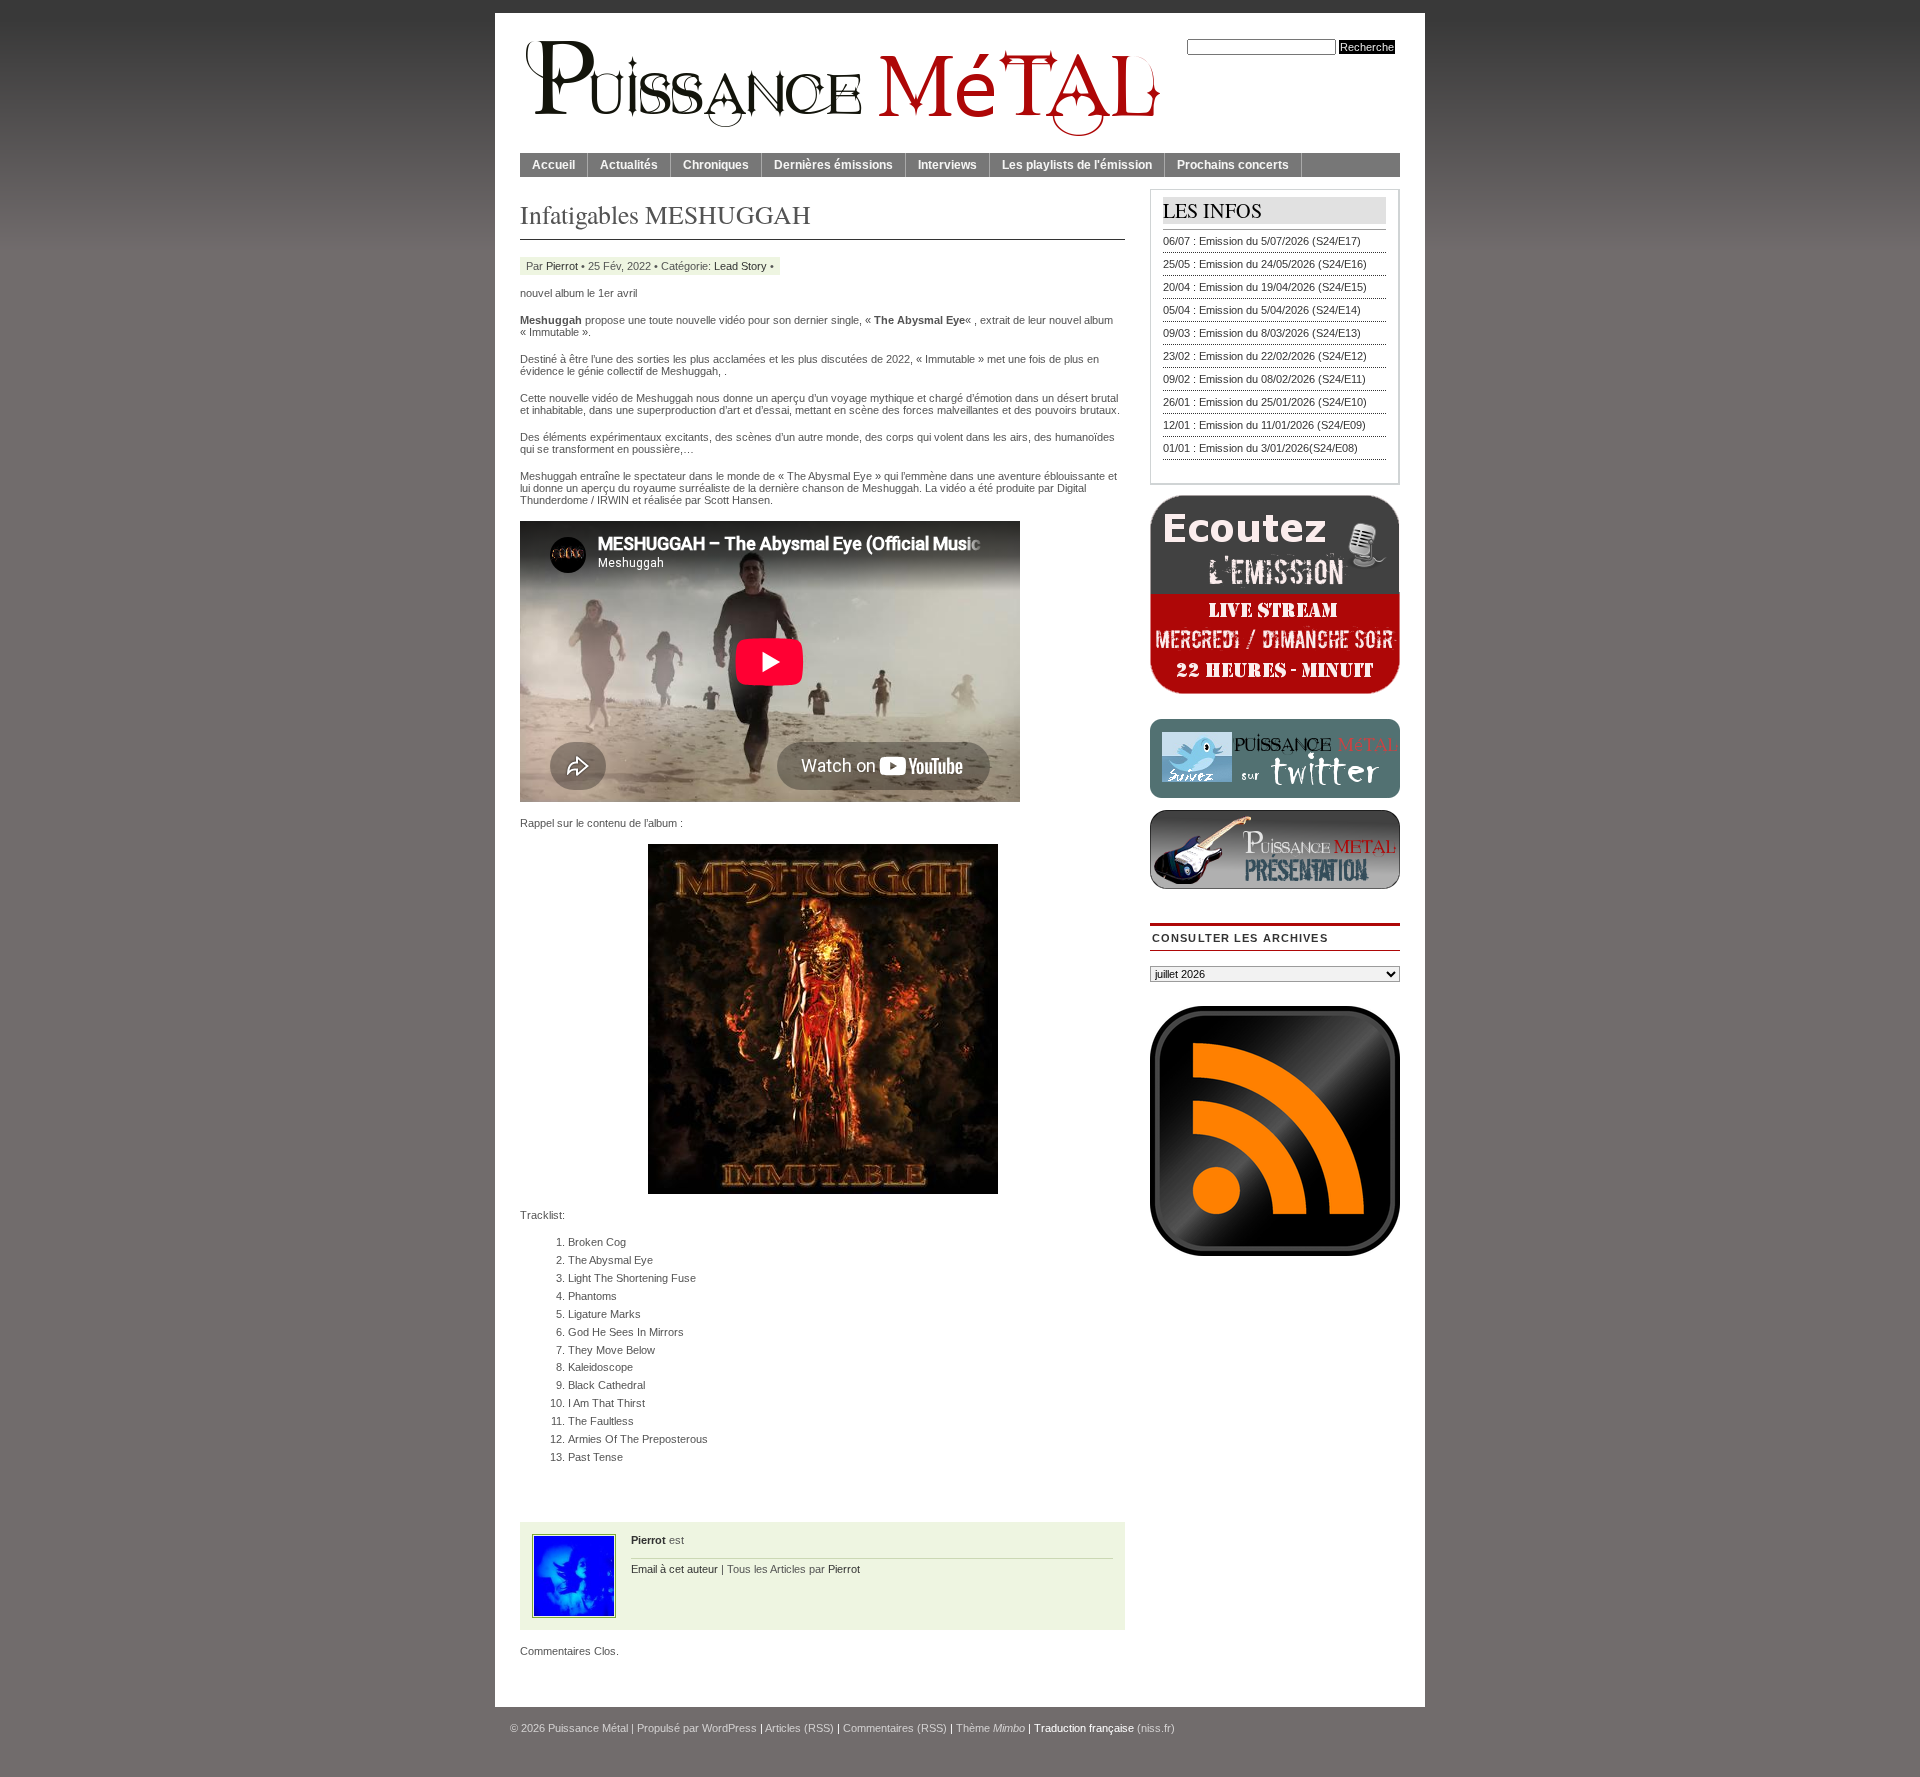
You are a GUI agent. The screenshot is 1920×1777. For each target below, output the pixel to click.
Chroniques (716, 165)
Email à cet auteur (674, 1569)
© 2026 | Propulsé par (606, 1728)
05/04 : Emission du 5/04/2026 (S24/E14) (1262, 310)
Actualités (629, 165)
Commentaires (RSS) (895, 1728)
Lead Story (740, 266)
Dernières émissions (833, 165)
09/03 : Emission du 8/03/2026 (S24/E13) (1262, 333)
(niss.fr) (1156, 1728)
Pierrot (562, 266)
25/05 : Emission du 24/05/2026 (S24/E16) (1265, 264)
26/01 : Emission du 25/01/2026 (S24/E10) (1265, 402)
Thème (990, 1728)
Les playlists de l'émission (1077, 165)
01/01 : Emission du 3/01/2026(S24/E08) (1260, 448)
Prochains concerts (1233, 165)
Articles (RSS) (799, 1728)
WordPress (729, 1728)
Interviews (947, 165)
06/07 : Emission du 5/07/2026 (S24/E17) (1262, 241)
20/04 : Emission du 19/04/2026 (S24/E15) (1265, 287)
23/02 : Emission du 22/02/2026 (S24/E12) (1265, 356)
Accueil (553, 165)
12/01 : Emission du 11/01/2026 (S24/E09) (1264, 425)
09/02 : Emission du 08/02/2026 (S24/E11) (1264, 379)
